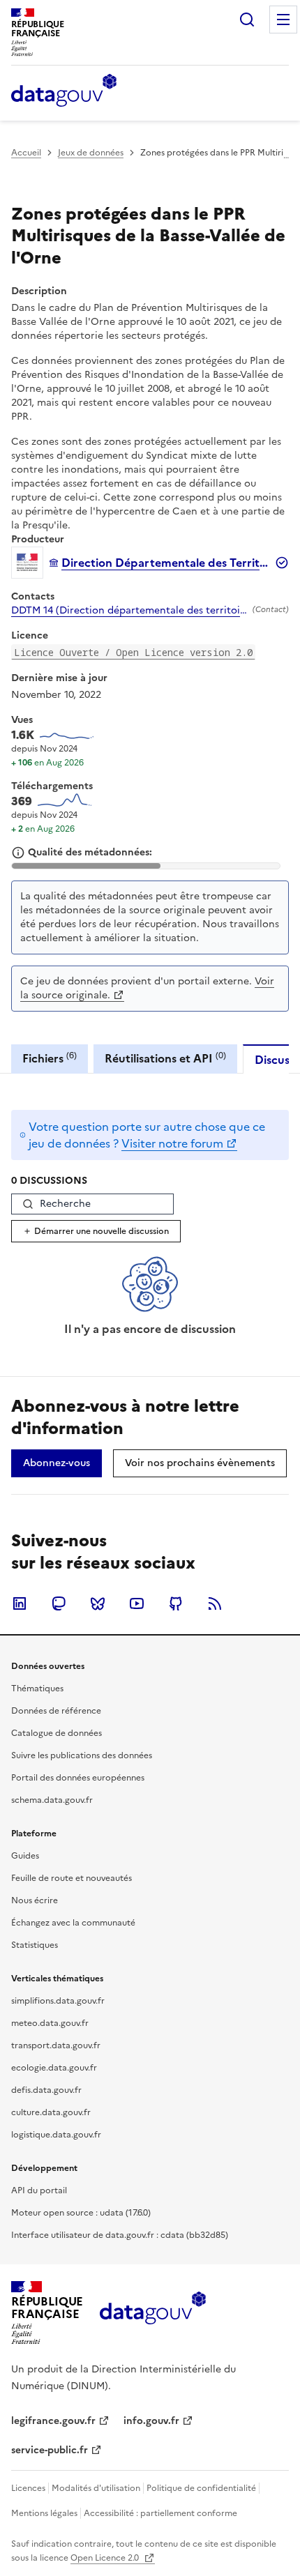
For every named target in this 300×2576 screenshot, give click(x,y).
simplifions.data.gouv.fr (58, 2001)
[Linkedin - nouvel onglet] (20, 1603)
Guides (25, 1856)
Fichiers (50, 1058)
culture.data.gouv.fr (51, 2112)
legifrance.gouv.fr (53, 2421)
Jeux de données (91, 153)
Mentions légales (44, 2513)
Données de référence (56, 1711)
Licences (28, 2488)
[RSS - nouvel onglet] (215, 1603)
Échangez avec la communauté (73, 1923)
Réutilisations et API (165, 1058)
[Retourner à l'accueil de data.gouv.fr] (64, 91)
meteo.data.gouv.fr (50, 2023)
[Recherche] (247, 20)
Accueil (26, 153)
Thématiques (37, 1689)
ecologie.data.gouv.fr (54, 2068)
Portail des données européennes (78, 1778)
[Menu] (283, 20)
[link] (57, 1463)
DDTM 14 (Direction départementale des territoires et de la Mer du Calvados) (129, 611)
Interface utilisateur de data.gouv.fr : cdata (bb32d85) (120, 2235)
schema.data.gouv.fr (52, 1800)
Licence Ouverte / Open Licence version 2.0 (133, 652)
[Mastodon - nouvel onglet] (59, 1603)
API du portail (39, 2190)
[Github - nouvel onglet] (176, 1603)
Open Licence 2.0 (106, 2558)
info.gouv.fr (151, 2421)
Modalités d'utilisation (96, 2488)
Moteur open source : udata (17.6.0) (81, 2213)
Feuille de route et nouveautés (72, 1878)
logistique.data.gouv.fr (56, 2135)
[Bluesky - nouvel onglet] (98, 1603)
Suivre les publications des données (82, 1755)
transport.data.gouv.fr (56, 2045)
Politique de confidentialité (201, 2488)
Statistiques (35, 1945)
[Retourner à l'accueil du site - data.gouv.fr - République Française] (152, 2313)
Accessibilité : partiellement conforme (160, 2513)
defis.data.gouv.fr (46, 2090)
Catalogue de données (57, 1733)
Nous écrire (35, 1900)
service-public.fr (50, 2450)
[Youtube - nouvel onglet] (137, 1603)
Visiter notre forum (172, 1143)
